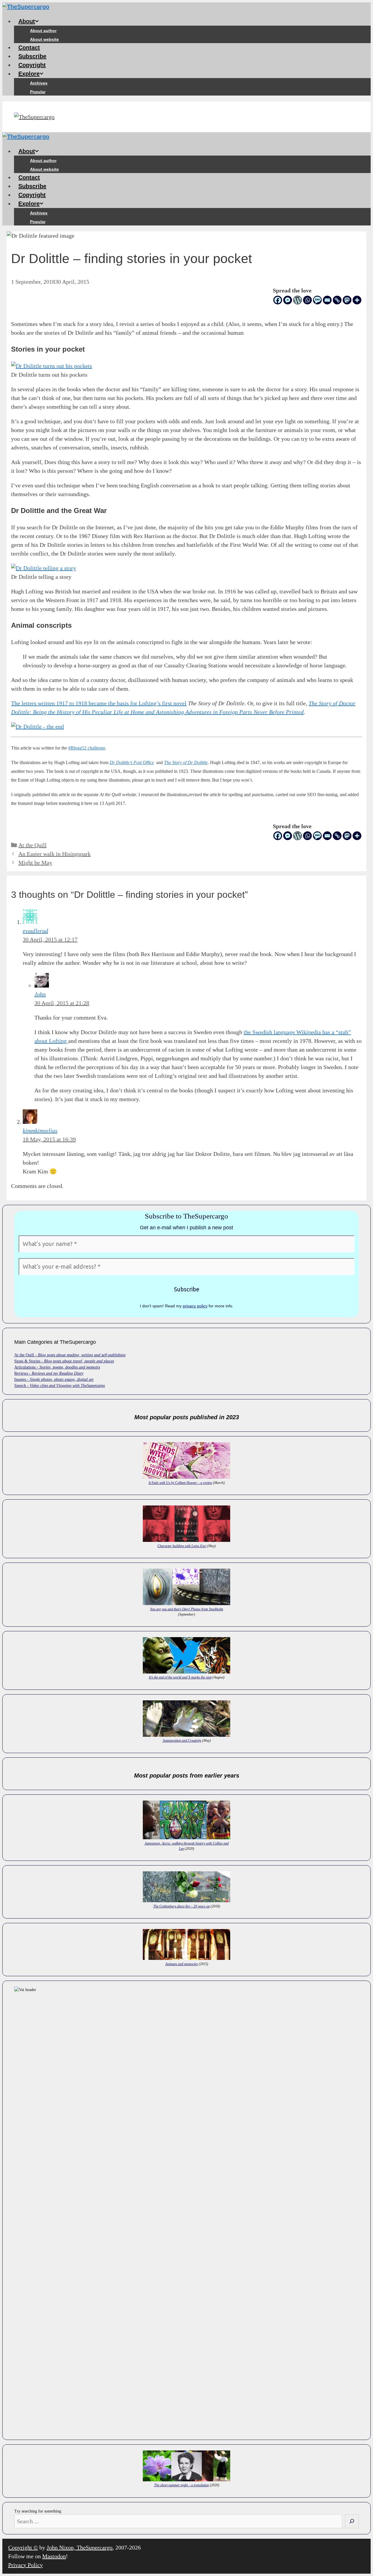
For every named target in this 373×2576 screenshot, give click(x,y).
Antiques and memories (182, 1964)
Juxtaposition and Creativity (182, 1741)
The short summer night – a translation (182, 2485)
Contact (29, 47)
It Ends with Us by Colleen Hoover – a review (180, 1483)
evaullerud (35, 931)
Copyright (32, 65)
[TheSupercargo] (26, 7)
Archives (39, 83)
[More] (357, 300)
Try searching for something (38, 2511)
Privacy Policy (25, 2565)
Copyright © (23, 2547)
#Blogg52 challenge (87, 748)
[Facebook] (278, 300)
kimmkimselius (40, 1131)
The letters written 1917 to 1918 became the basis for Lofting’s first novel (99, 703)
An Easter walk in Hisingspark (54, 854)
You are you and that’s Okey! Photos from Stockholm (187, 1609)
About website (44, 39)
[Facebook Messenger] (288, 300)
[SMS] (317, 300)
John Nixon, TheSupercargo (80, 2547)
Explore (29, 74)
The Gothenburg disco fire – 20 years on (182, 1906)
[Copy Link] (337, 300)
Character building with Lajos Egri (182, 1546)
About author (43, 31)
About (27, 21)
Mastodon (54, 2556)
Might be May (35, 863)
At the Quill (32, 845)
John (40, 994)
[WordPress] (298, 300)
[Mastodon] (347, 300)
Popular (38, 92)
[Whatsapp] (307, 300)
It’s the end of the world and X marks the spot (180, 1677)
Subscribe (32, 56)
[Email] (327, 300)
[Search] (352, 2521)
